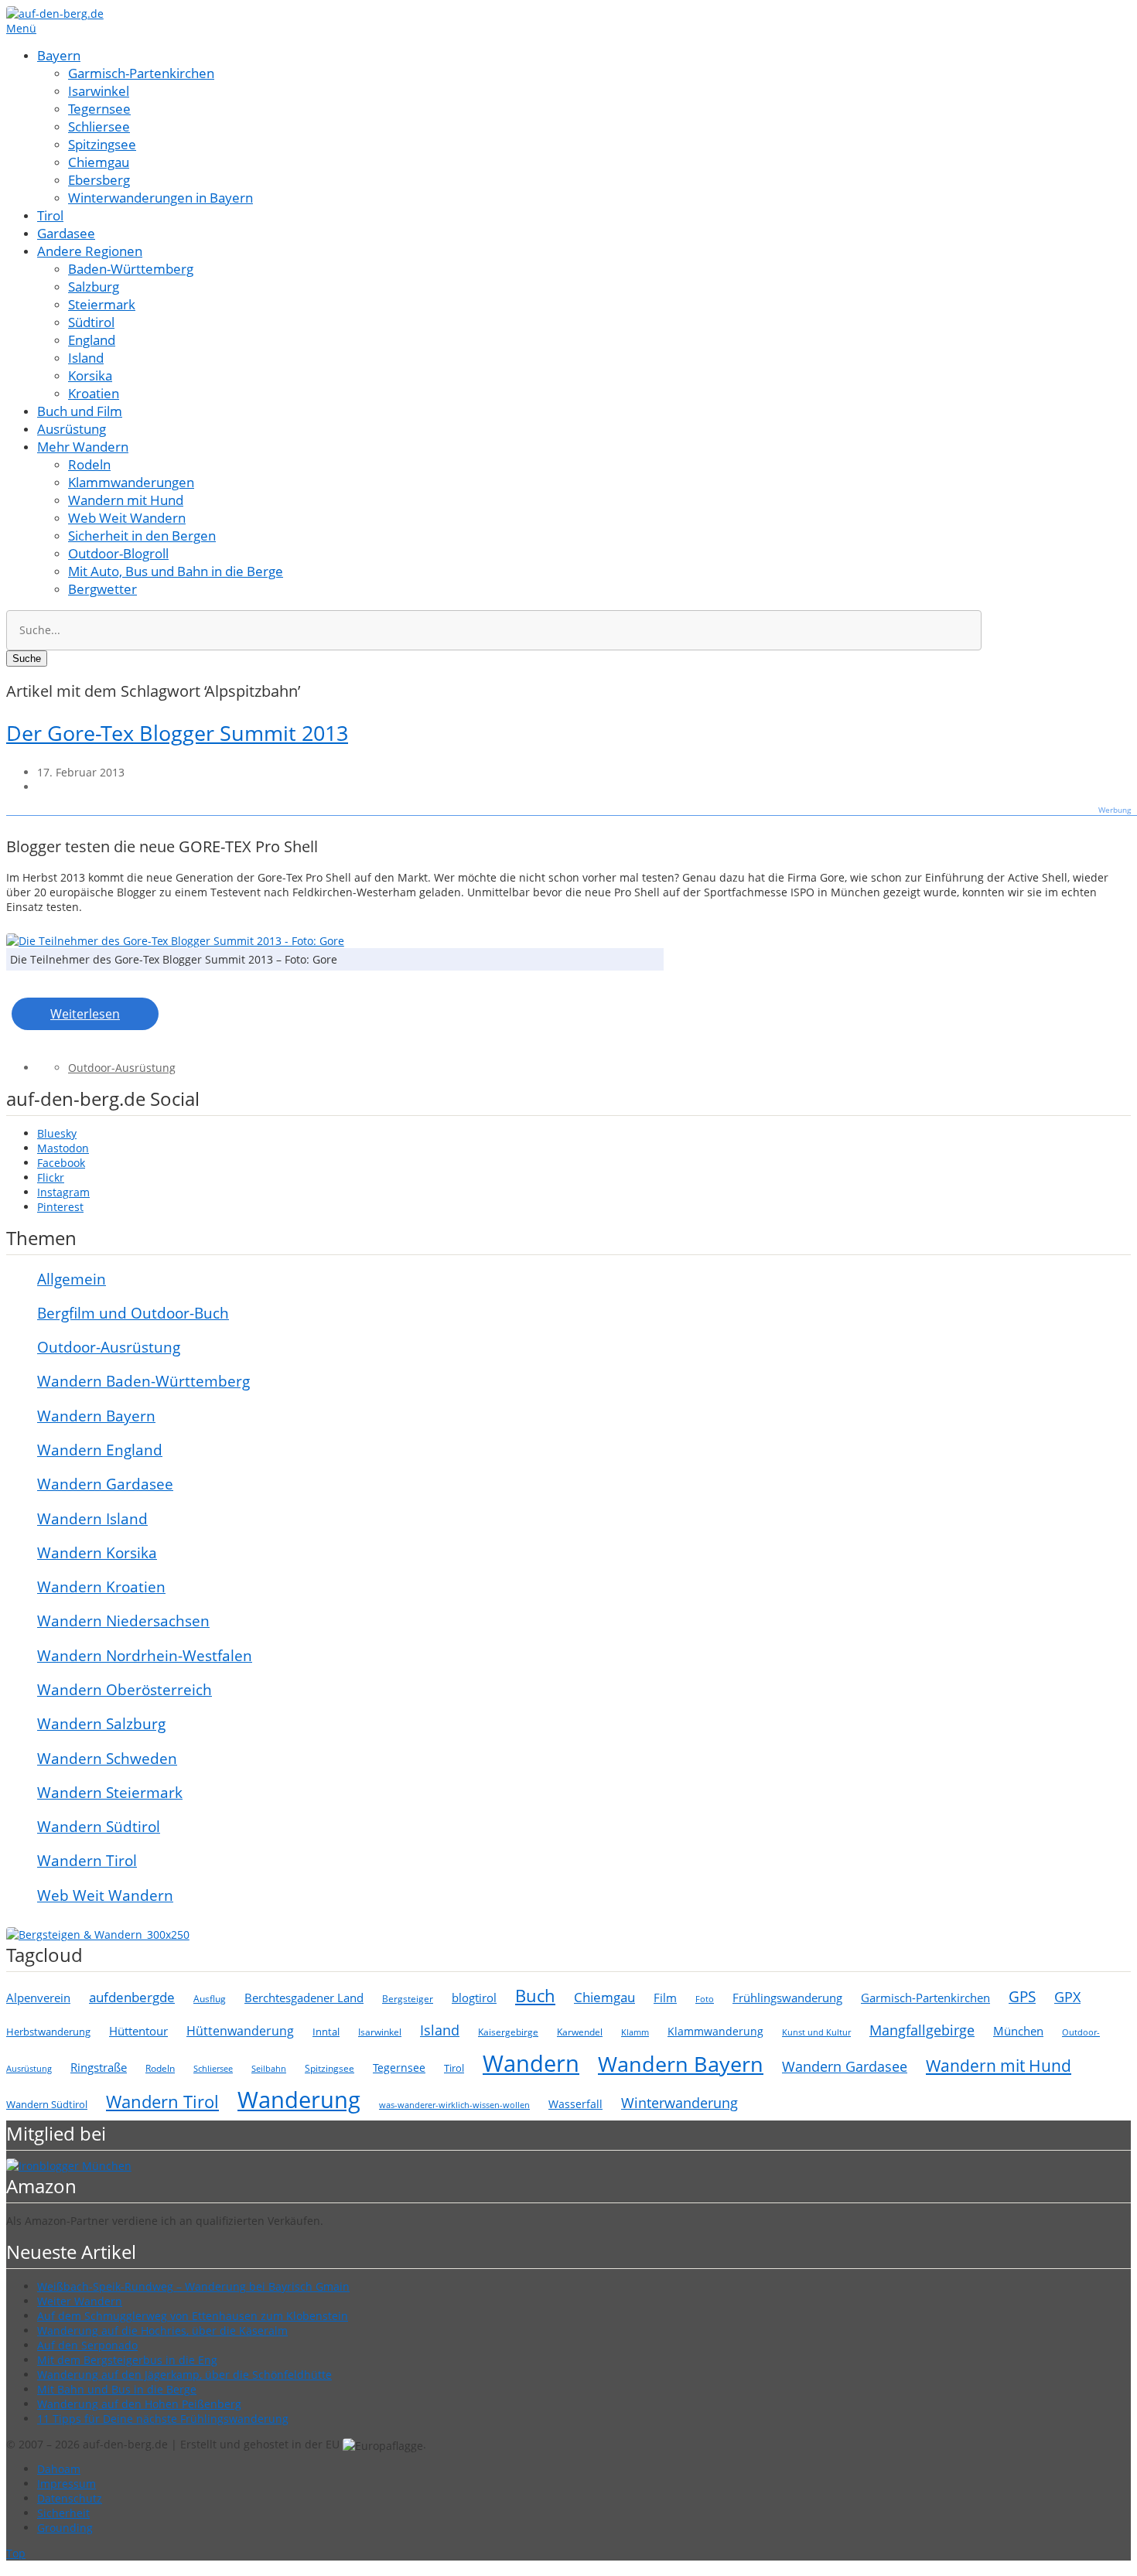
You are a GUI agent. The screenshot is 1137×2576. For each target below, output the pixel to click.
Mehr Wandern (83, 447)
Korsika (90, 375)
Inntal (326, 2032)
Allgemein (72, 1279)
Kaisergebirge (508, 2032)
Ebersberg (99, 180)
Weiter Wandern (80, 2301)
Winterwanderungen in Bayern (160, 198)
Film (665, 1998)
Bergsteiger (408, 1999)
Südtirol (91, 322)
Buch (535, 1995)
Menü (21, 28)
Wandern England (100, 1450)
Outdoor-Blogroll (118, 553)
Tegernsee (99, 109)
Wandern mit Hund (126, 500)
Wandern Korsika (97, 1553)
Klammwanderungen (131, 482)
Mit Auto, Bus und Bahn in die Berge (176, 571)
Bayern (59, 55)
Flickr (51, 1177)
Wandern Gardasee (105, 1484)
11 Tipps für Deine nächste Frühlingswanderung (163, 2419)
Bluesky (57, 1133)
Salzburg (94, 287)
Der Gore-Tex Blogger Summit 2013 (177, 733)
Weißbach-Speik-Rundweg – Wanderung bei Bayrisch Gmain (193, 2286)
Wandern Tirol (87, 1861)
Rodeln (89, 464)
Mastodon (63, 1148)
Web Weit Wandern (127, 518)
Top (16, 2553)
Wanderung (299, 2099)
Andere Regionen (90, 251)
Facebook (61, 1163)
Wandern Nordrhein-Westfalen (145, 1656)
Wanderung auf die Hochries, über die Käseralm (162, 2330)
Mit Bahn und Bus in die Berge (117, 2389)
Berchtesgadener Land (304, 1998)
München (1018, 2031)
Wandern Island (92, 1519)
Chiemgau (99, 162)
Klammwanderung (715, 2031)
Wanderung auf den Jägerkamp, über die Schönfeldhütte (184, 2375)
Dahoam (59, 2469)
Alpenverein (38, 1998)
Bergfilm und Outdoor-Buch (133, 1313)
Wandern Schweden (107, 1759)
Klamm (635, 2032)
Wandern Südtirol (99, 1827)
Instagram (63, 1192)
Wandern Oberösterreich (125, 1690)
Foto (705, 1999)
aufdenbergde (132, 1997)
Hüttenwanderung (240, 2031)
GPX (1067, 1996)
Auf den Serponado (87, 2345)
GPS (1022, 1997)
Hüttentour (138, 2031)
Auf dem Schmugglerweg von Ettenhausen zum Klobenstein (193, 2316)
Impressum (67, 2484)
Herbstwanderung (48, 2032)
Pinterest (60, 1207)
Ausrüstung (72, 429)
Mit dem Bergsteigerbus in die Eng (127, 2360)
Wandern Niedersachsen (123, 1621)
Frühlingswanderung (787, 1998)
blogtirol (474, 1998)
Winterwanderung (679, 2103)
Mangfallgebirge (922, 2030)
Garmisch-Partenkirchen (141, 73)
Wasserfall (575, 2104)
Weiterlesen (85, 1014)
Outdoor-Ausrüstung (122, 1068)
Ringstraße (99, 2067)
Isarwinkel (99, 91)
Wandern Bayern (96, 1416)
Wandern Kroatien (101, 1587)
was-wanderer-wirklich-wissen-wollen (454, 2105)
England (92, 340)
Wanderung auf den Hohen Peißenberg (139, 2404)
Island (86, 358)
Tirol (50, 215)
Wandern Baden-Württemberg (143, 1381)
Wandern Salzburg (101, 1724)
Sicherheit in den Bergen (142, 536)
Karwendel (580, 2032)
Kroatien (94, 393)
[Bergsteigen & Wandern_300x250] (98, 1935)
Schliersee (99, 126)
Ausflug (210, 1999)
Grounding (65, 2528)
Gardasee (66, 233)
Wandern (531, 2063)
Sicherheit (63, 2513)
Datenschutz (70, 2498)
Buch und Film (80, 411)
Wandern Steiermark (110, 1793)
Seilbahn (269, 2068)
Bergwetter (102, 589)
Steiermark (102, 304)
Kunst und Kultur (816, 2032)
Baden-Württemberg (131, 269)
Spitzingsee (102, 144)
